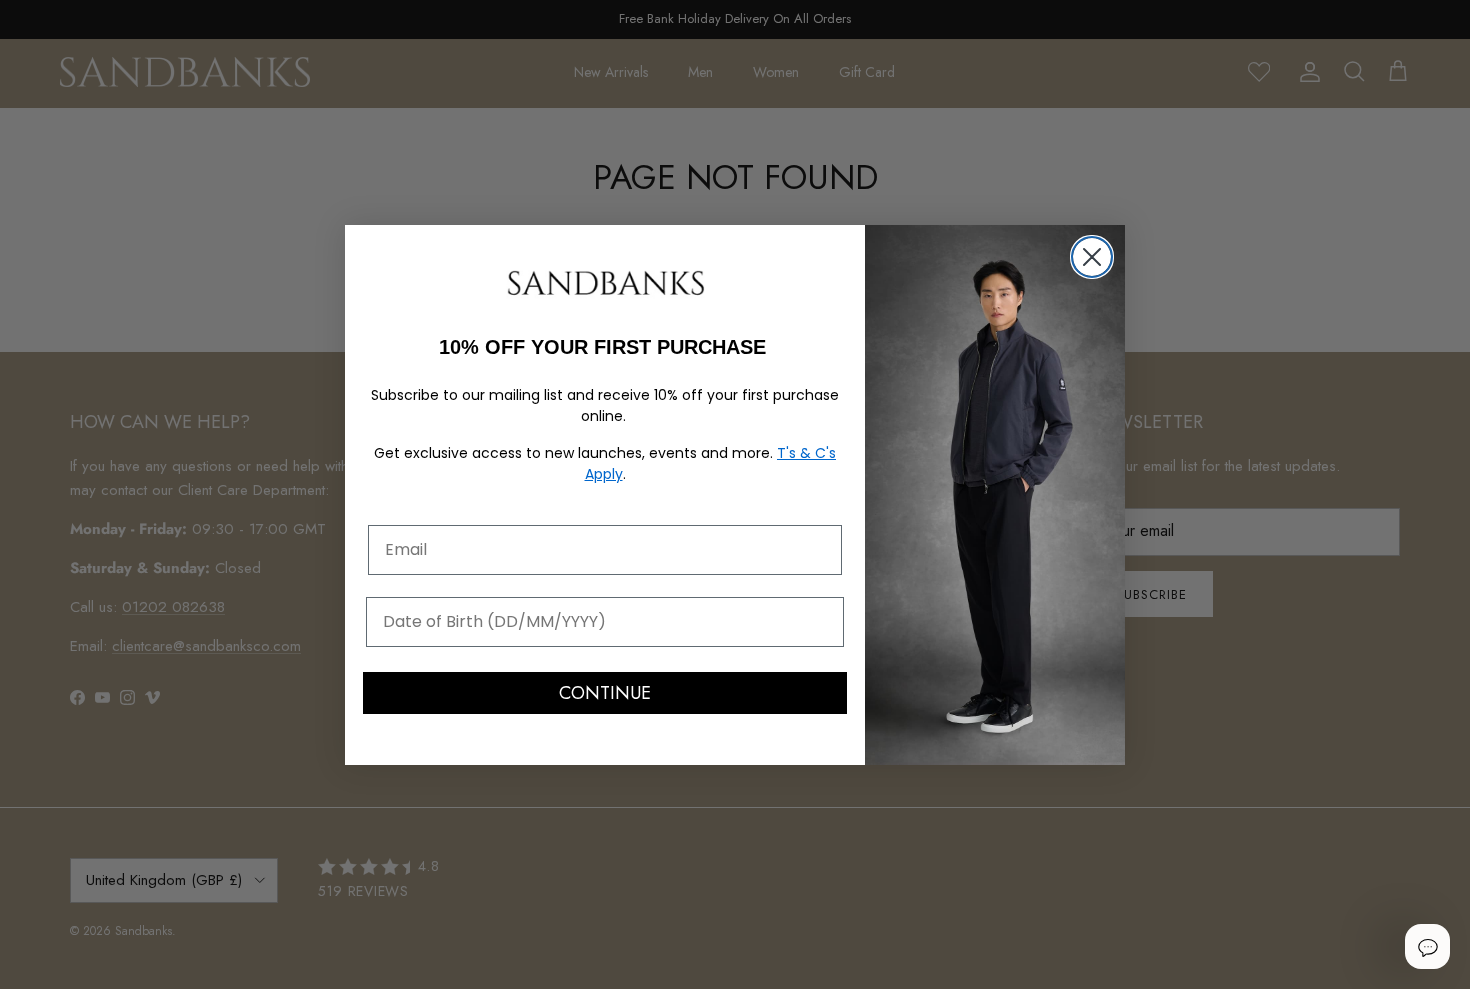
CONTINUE (605, 693)
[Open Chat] (1427, 946)
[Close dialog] (1092, 257)
